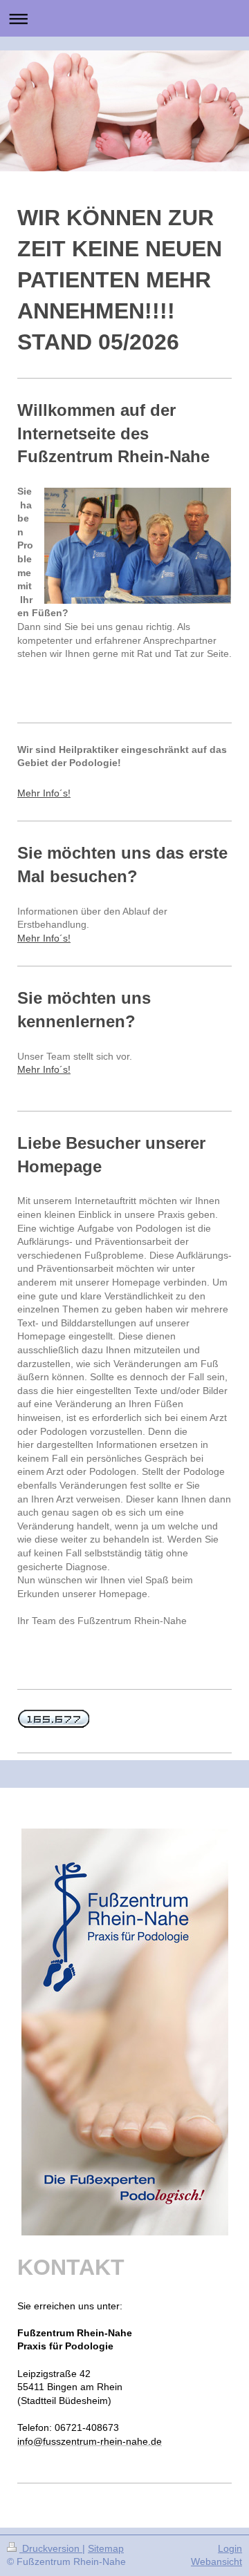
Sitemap (106, 2548)
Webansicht (216, 2561)
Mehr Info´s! (44, 793)
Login (230, 2548)
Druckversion (51, 2548)
